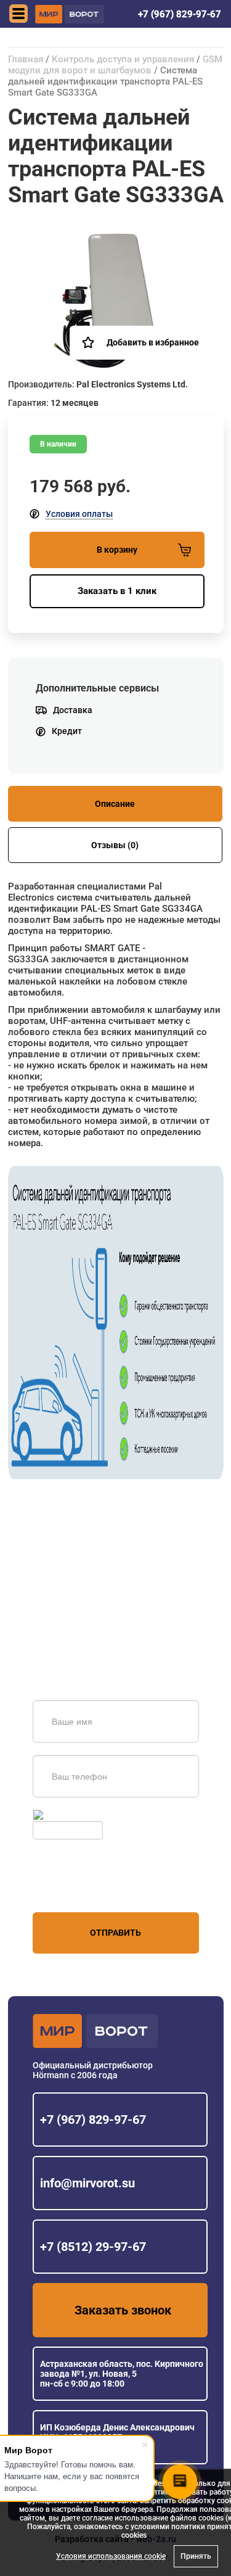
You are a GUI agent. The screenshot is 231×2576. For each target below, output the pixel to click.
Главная (26, 59)
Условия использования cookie (111, 2556)
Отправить (115, 1933)
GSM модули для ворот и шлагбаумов (115, 65)
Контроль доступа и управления (123, 59)
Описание (115, 804)
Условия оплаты (79, 514)
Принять (196, 2556)
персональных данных (79, 1889)
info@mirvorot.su (87, 2183)
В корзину (117, 550)
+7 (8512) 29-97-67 (93, 2247)
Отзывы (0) (115, 845)
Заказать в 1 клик (117, 591)
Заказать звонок (123, 2310)
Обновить (66, 1815)
